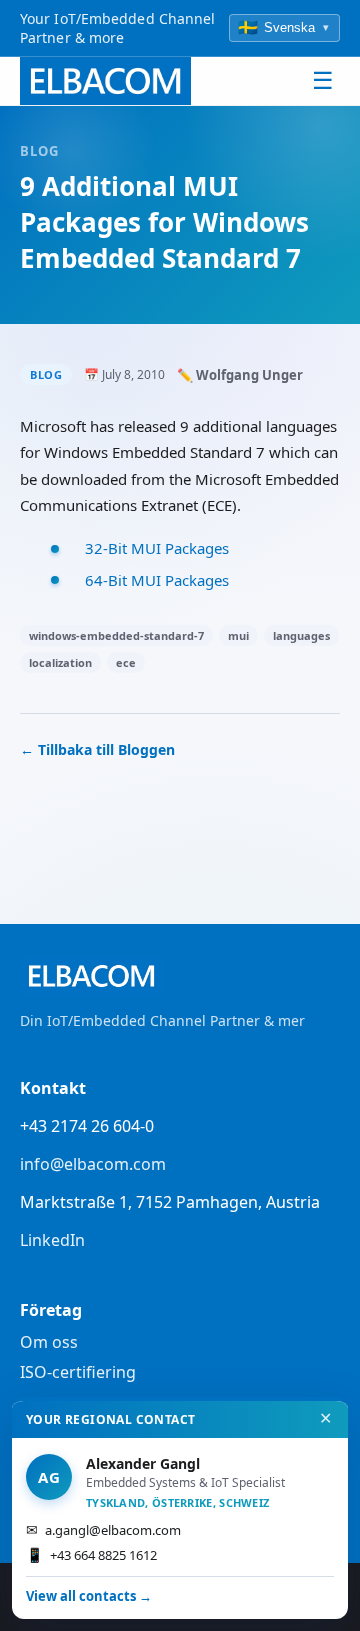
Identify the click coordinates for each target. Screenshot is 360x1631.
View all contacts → (89, 1596)
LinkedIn (52, 1240)
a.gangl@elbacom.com (103, 1529)
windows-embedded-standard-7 (116, 635)
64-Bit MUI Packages (157, 580)
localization (60, 662)
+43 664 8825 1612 (91, 1554)
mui (238, 635)
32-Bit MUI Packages (157, 548)
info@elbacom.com (93, 1164)
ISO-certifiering (78, 1372)
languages (301, 635)
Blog (39, 151)
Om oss (49, 1342)
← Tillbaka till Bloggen (97, 749)
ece (126, 662)
